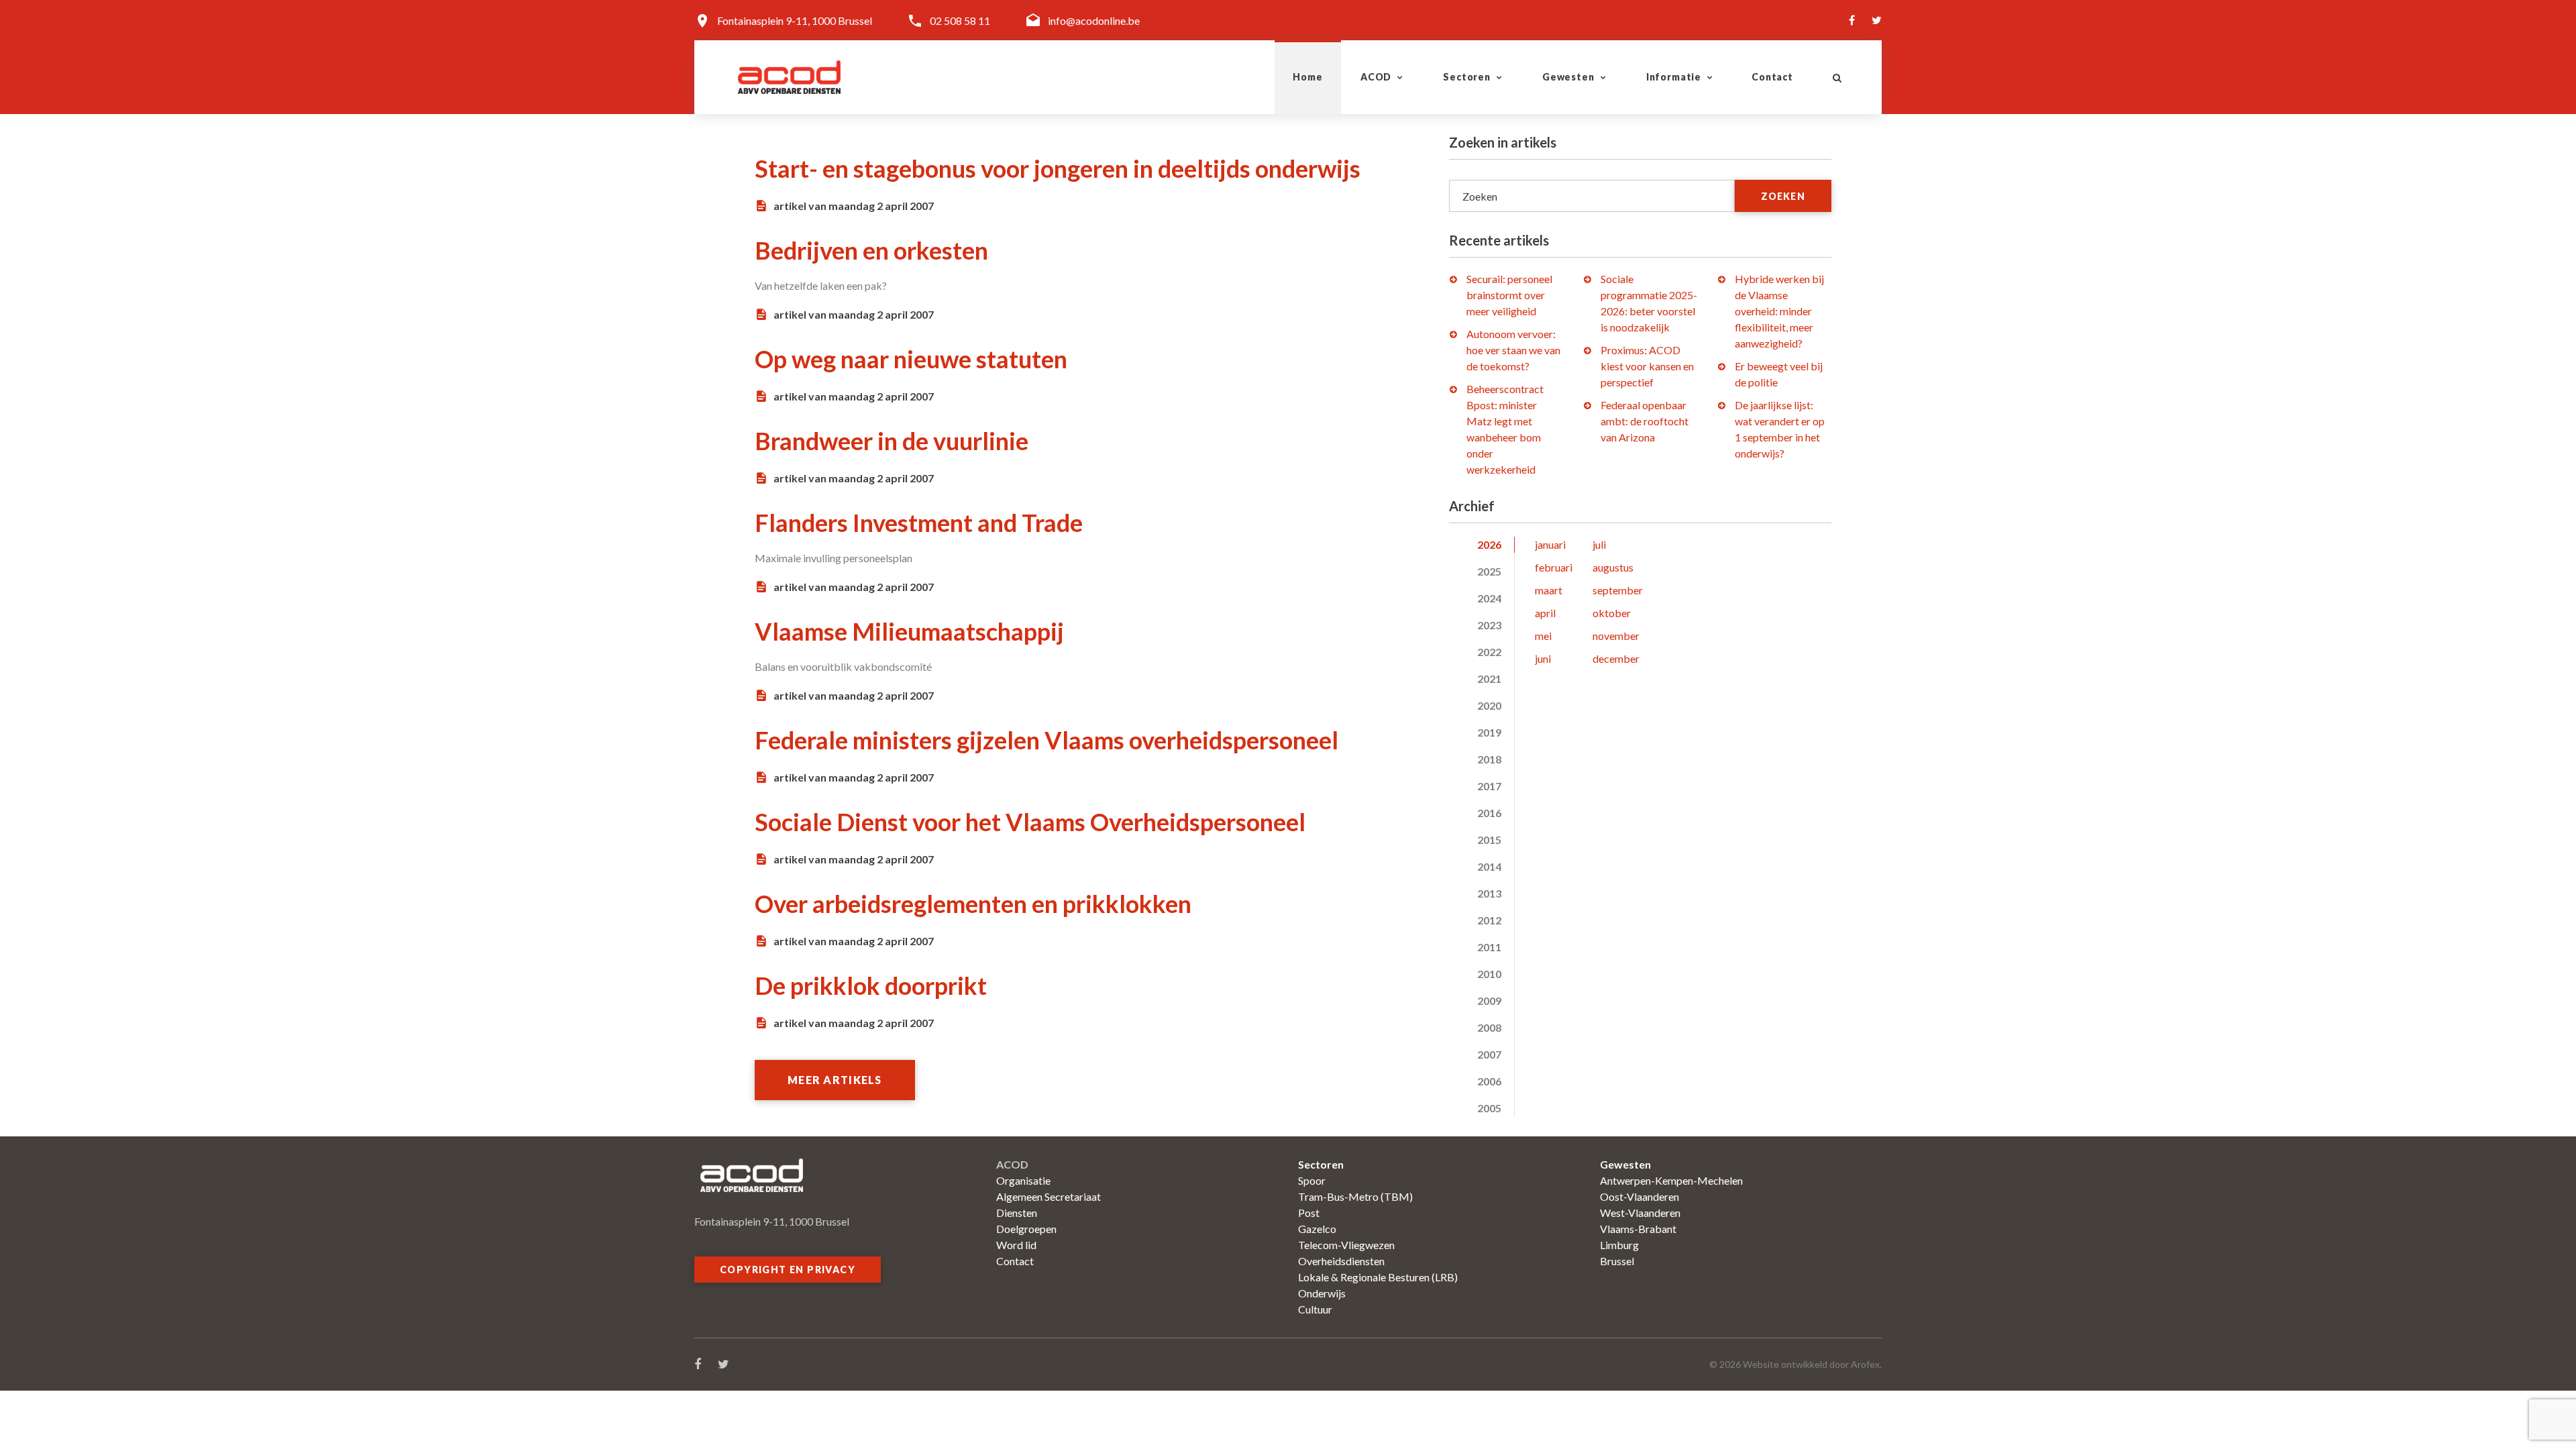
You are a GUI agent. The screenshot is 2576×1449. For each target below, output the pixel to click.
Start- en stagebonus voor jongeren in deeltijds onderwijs (1058, 168)
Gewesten (1568, 77)
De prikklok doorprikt (871, 985)
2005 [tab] (1489, 1108)
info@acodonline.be (1094, 20)
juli (1599, 544)
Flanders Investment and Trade (919, 523)
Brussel (1617, 1261)
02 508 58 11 (960, 20)
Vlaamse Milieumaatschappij (909, 631)
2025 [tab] (1489, 571)
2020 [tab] (1489, 705)
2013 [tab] (1489, 893)
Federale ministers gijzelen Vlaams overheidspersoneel (1046, 740)
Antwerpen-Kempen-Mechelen (1671, 1180)
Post (1309, 1213)
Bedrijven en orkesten (871, 250)
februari (1554, 567)
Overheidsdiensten (1341, 1261)
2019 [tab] (1489, 732)
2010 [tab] (1489, 974)
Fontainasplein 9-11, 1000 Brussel (795, 20)
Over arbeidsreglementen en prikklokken (973, 904)
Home (1307, 77)
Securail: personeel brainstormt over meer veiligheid (1509, 295)
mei (1543, 636)
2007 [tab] (1489, 1054)
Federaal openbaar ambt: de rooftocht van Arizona (1645, 421)
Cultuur (1315, 1309)
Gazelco (1317, 1229)
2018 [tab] (1489, 759)
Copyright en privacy (788, 1270)
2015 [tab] (1489, 840)
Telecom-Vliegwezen (1346, 1245)
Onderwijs (1322, 1293)
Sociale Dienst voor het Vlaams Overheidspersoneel (1030, 822)
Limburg (1619, 1245)
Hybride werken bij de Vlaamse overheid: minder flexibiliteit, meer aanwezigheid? (1779, 311)
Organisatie (1023, 1180)
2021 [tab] (1489, 679)
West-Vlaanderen (1640, 1213)
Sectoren (1467, 77)
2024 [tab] (1489, 598)
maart (1549, 590)
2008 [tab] (1489, 1027)
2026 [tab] (1489, 544)
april (1545, 613)
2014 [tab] (1489, 866)
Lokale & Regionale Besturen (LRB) (1378, 1277)
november (1616, 636)
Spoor (1312, 1180)
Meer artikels (835, 1080)
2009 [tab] (1489, 1001)
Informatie (1674, 77)
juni (1543, 658)
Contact (1772, 77)
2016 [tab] (1489, 813)
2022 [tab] (1489, 652)
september (1618, 590)
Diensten (1017, 1213)
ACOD (1376, 77)
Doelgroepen (1026, 1229)
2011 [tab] (1489, 947)
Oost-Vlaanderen (1640, 1196)
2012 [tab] (1489, 920)
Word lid (1016, 1245)
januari (1550, 544)
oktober (1612, 613)
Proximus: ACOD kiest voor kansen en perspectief (1647, 366)
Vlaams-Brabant (1638, 1229)
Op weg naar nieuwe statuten (911, 359)
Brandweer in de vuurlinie (892, 441)
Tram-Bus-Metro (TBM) (1355, 1196)
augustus (1613, 567)
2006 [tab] (1489, 1081)
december (1616, 658)
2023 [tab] (1489, 625)
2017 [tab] (1489, 786)
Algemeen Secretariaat (1049, 1196)
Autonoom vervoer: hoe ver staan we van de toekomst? (1513, 350)
